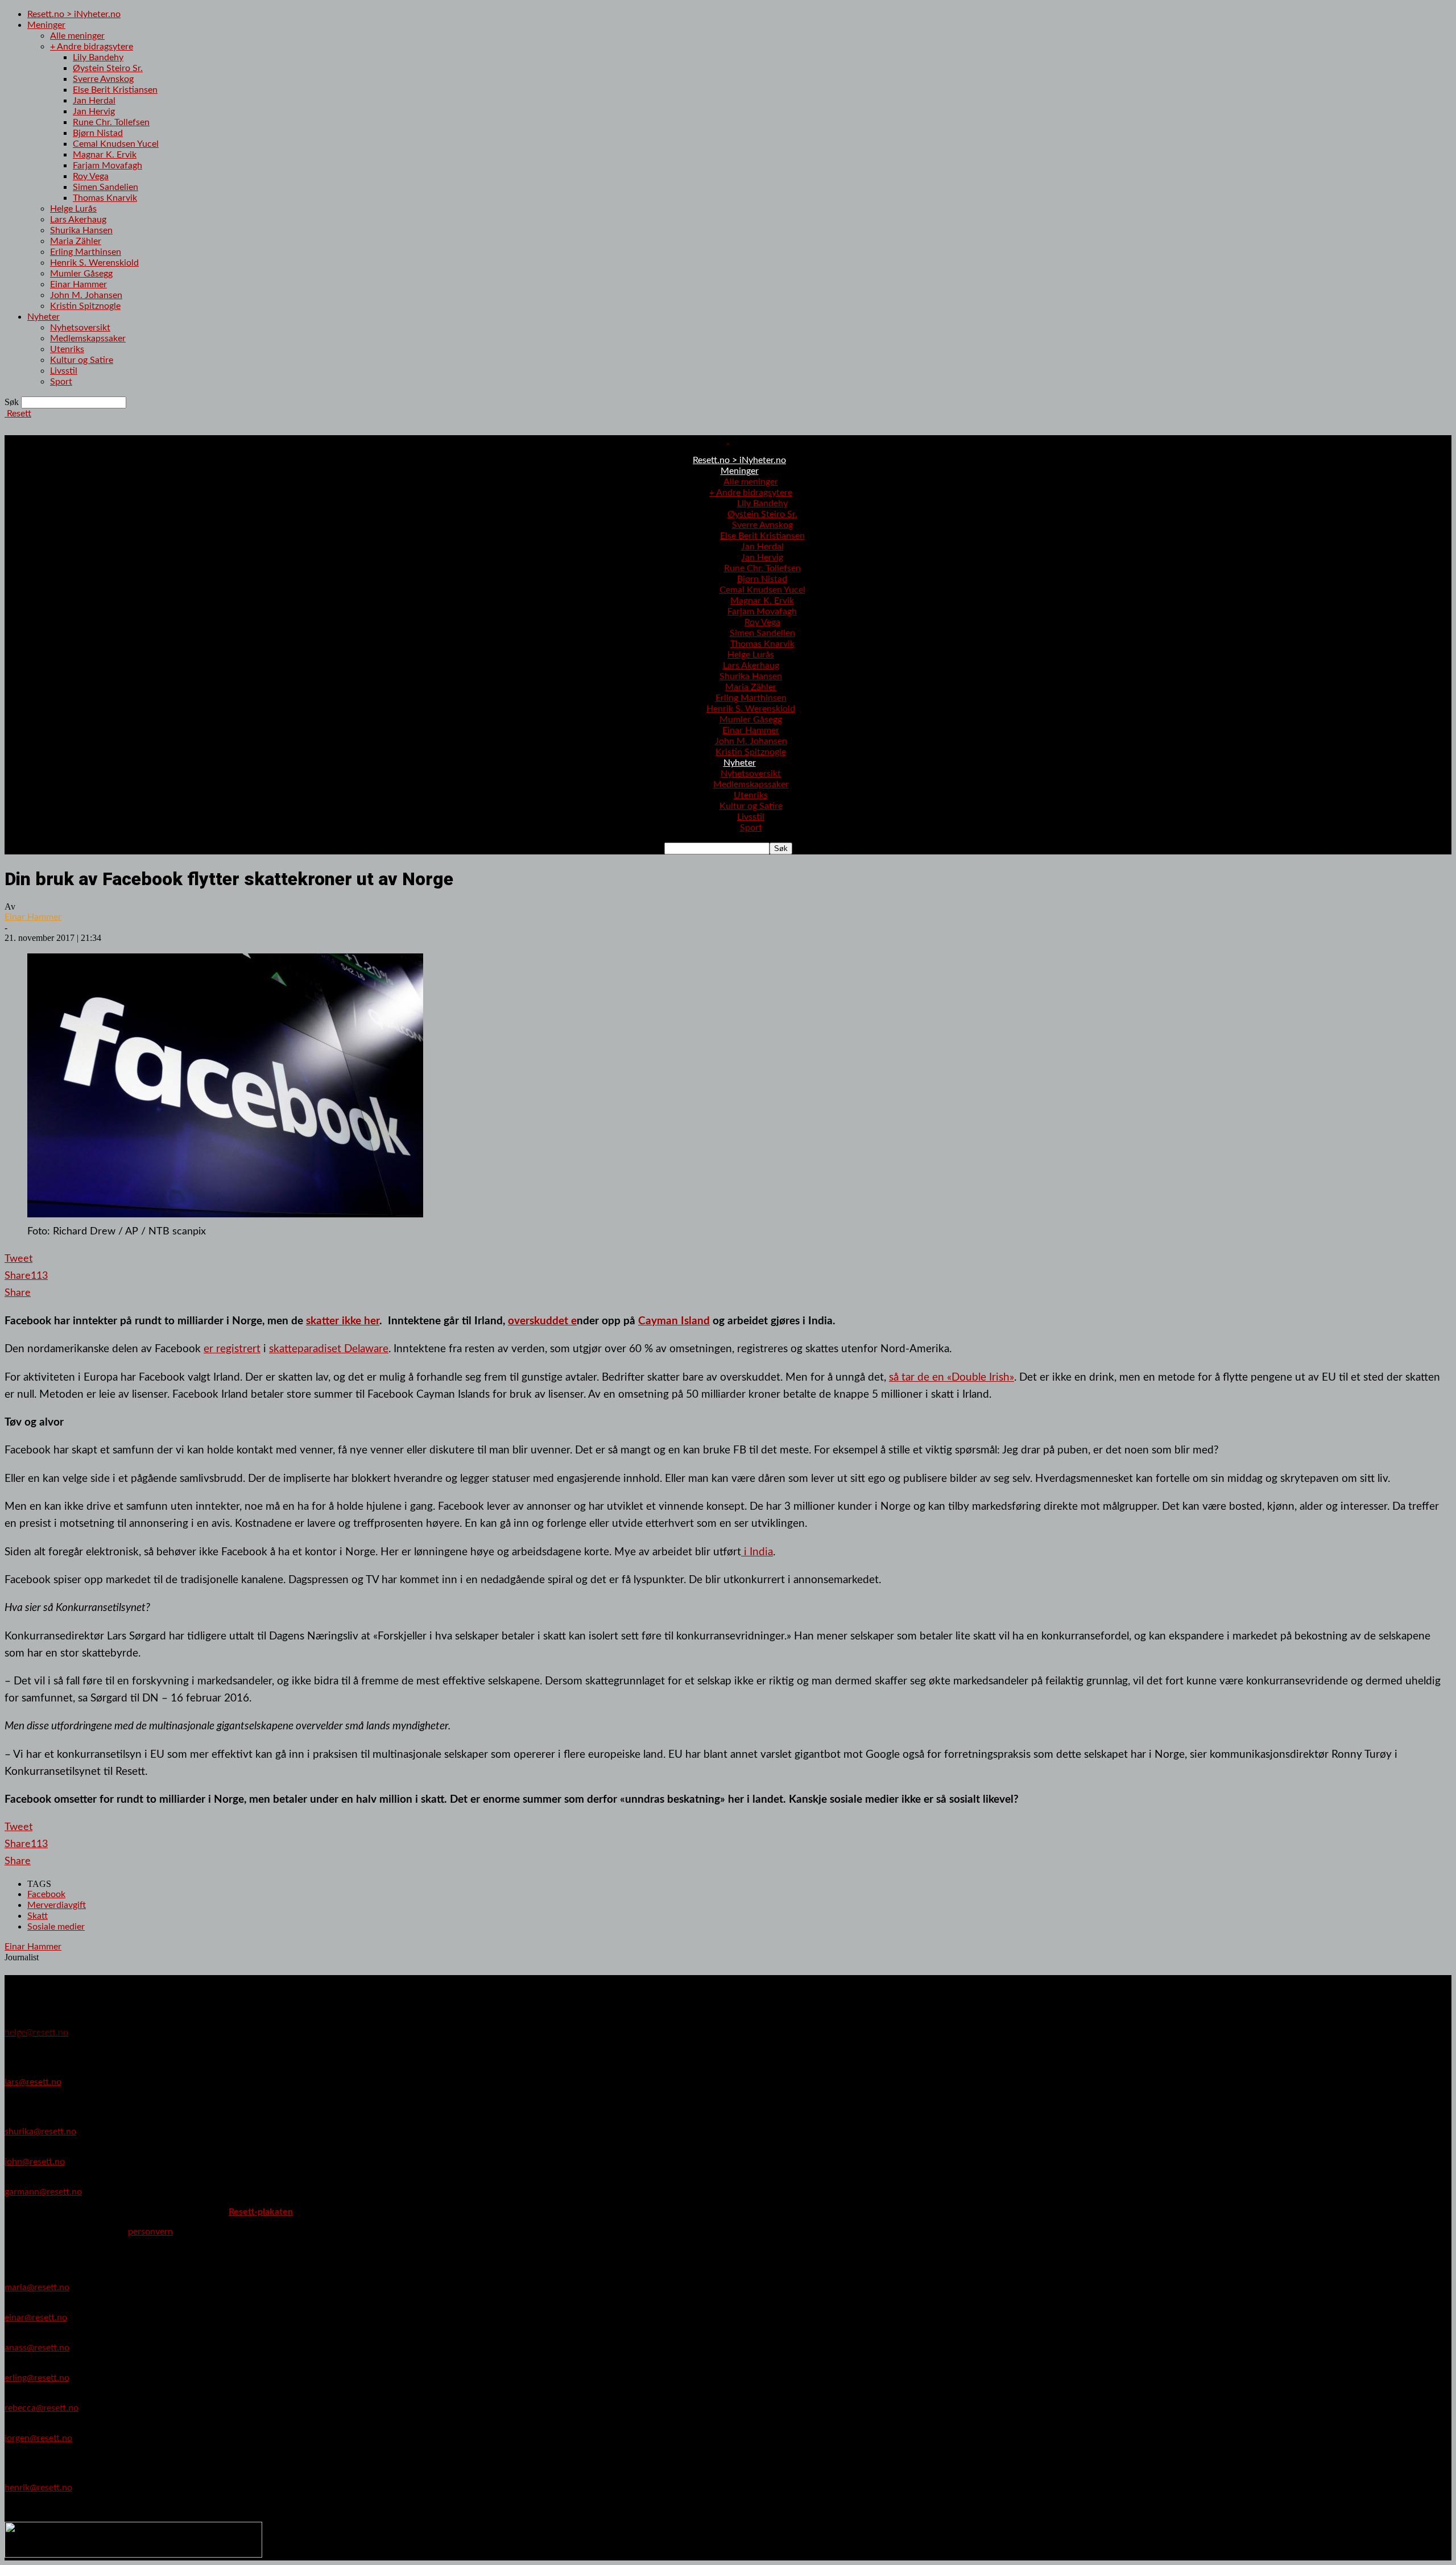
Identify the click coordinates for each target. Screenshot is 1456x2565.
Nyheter (44, 317)
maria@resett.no (37, 2287)
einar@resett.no (36, 2318)
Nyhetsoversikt (80, 328)
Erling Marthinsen (86, 252)
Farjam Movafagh (107, 166)
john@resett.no (35, 2162)
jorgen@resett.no (38, 2438)
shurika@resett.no (40, 2132)
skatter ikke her (343, 1321)
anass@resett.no (37, 2348)
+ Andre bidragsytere (92, 47)
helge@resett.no (36, 2033)
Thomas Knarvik (105, 198)
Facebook (46, 1894)
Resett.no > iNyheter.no (74, 14)
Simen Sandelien (106, 187)
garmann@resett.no (43, 2192)
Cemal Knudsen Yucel (116, 144)
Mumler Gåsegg (81, 274)
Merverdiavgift (57, 1905)
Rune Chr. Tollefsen (111, 122)
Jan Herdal (94, 101)
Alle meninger (77, 36)
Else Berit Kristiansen (115, 90)
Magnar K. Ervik (105, 155)
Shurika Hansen (81, 230)
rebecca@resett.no (42, 2408)
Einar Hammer (78, 284)
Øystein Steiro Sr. (108, 68)
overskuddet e (542, 1321)
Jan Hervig (94, 111)
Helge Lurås (73, 209)
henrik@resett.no (38, 2488)
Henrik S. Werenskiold (94, 263)
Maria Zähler (76, 241)
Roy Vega (91, 176)
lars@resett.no (33, 2082)
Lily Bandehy (98, 57)
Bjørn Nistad (98, 133)
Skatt (38, 1916)
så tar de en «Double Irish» (952, 1377)
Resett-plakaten (261, 2212)
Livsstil (64, 371)
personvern (150, 2232)
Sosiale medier (56, 1927)
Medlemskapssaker (88, 338)
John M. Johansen (86, 295)
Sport (61, 382)
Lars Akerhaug (78, 220)
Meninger (46, 25)
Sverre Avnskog (103, 79)
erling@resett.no (37, 2378)
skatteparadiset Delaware (329, 1349)
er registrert (232, 1349)
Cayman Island (674, 1321)
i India (757, 1552)
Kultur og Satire (82, 360)
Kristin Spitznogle (85, 306)
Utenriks (67, 349)
